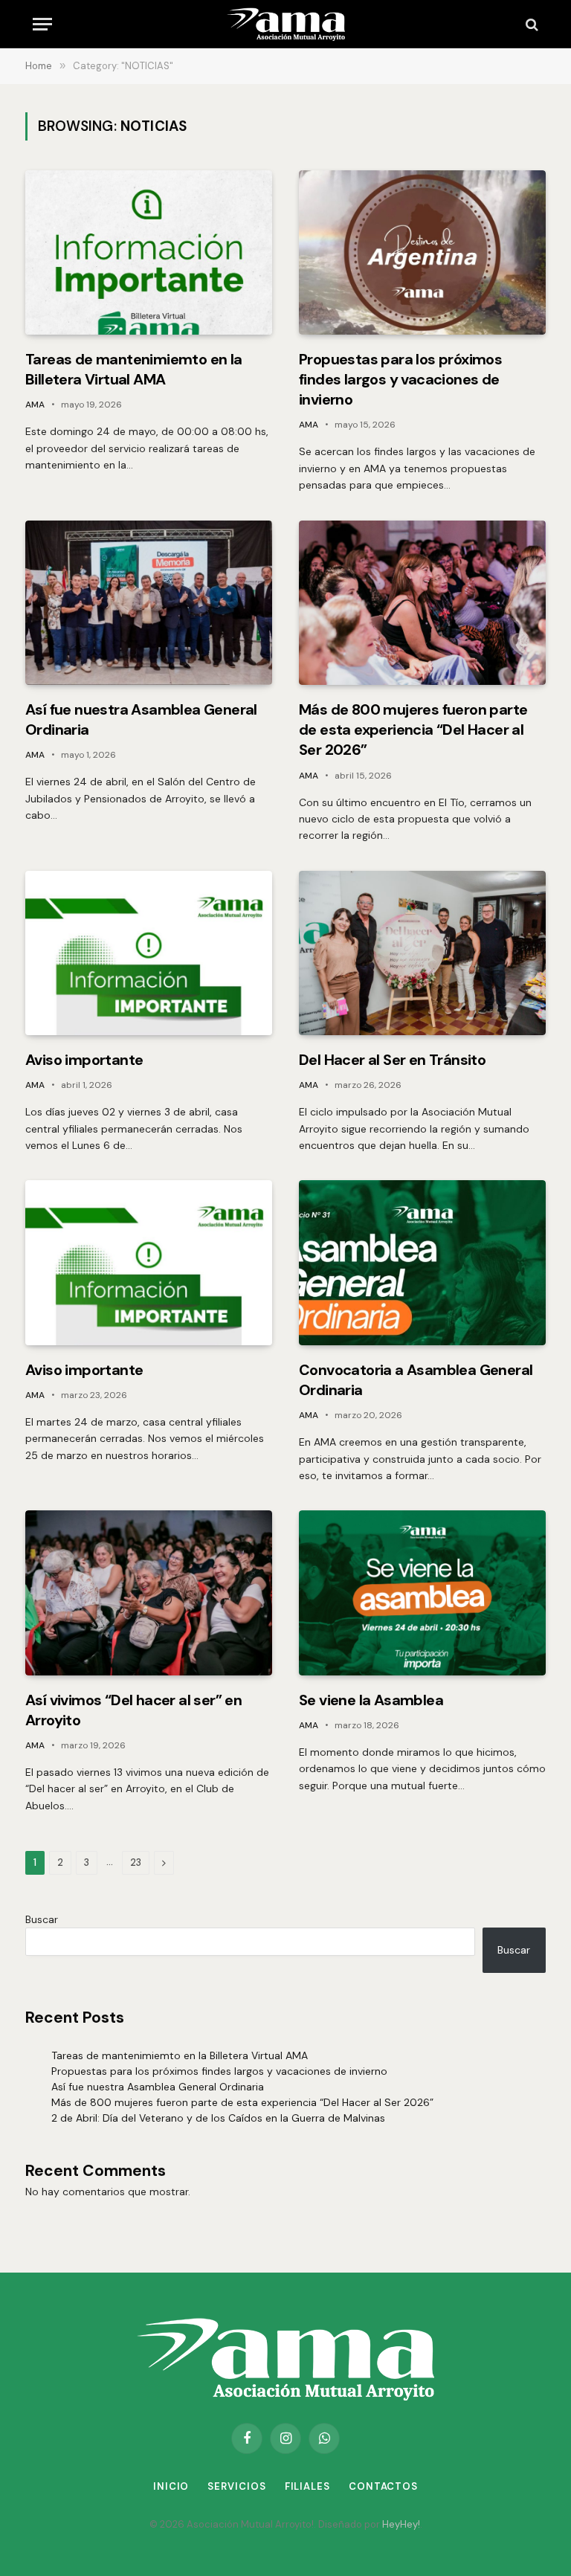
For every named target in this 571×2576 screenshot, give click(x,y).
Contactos (383, 2486)
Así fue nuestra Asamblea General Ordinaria (141, 719)
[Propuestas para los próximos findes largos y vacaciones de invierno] (422, 252)
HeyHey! (401, 2524)
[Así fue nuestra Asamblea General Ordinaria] (149, 603)
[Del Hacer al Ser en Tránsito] (422, 953)
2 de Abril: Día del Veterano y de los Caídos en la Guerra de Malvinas (218, 2118)
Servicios (236, 2486)
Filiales (307, 2486)
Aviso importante (84, 1060)
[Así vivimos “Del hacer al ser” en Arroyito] (149, 1593)
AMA (35, 405)
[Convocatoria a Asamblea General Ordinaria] (422, 1262)
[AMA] (285, 24)
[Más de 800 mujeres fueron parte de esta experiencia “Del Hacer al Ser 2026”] (422, 603)
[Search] (530, 24)
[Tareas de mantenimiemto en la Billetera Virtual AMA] (149, 252)
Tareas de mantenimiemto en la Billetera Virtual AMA (134, 369)
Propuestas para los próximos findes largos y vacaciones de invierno (400, 379)
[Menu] (42, 24)
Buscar (42, 1919)
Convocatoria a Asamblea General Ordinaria (416, 1380)
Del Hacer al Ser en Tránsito (392, 1060)
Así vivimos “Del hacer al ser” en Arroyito (133, 1710)
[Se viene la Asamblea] (422, 1593)
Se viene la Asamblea (371, 1700)
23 (136, 1862)
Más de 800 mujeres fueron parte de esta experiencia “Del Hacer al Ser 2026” (413, 730)
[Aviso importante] (149, 953)
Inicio (171, 2486)
